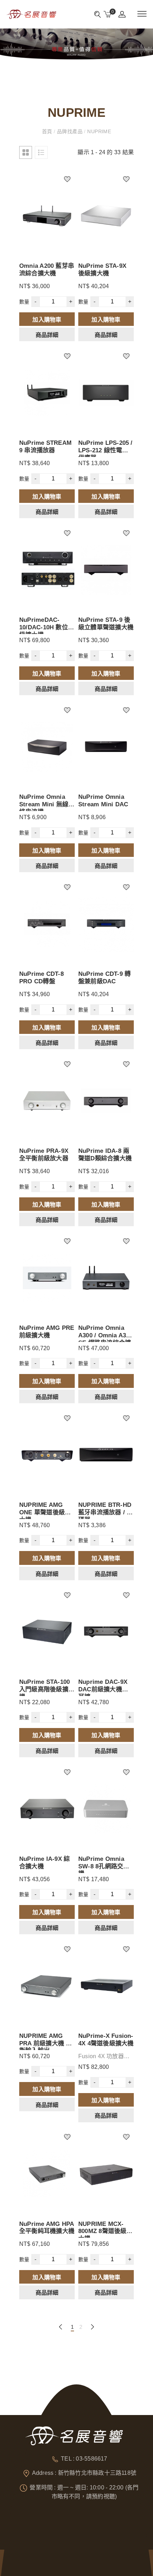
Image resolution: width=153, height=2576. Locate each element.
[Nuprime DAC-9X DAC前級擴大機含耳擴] (106, 1632)
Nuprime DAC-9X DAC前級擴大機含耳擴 (103, 1689)
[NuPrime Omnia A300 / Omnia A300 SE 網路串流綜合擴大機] (106, 1278)
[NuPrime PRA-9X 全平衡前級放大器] (47, 1101)
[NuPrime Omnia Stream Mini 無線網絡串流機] (47, 747)
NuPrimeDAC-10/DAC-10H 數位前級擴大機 (47, 627)
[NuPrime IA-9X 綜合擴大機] (47, 1809)
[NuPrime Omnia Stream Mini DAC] (106, 747)
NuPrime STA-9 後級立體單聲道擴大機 (106, 623)
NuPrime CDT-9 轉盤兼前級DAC (104, 977)
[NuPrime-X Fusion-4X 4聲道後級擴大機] (106, 1986)
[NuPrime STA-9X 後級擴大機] (106, 216)
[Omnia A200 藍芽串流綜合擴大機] (47, 216)
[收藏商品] (71, 177)
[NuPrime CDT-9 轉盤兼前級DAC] (106, 924)
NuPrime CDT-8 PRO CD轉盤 (41, 977)
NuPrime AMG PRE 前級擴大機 (47, 1331)
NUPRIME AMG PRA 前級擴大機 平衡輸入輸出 (46, 2043)
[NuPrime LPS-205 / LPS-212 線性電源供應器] (106, 393)
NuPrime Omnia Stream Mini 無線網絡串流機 (47, 804)
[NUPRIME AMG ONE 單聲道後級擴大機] (47, 1455)
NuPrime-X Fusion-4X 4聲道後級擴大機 (106, 2039)
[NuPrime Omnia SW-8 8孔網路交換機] (106, 1809)
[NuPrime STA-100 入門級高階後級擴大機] (47, 1632)
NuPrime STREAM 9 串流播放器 (45, 446)
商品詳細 (47, 335)
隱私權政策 (75, 2556)
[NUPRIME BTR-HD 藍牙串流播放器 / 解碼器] (106, 1455)
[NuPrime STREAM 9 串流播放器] (47, 393)
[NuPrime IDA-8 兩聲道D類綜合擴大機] (106, 1101)
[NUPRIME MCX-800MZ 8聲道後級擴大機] (106, 2174)
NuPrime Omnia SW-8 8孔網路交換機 (104, 1866)
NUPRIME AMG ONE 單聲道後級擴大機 (45, 1512)
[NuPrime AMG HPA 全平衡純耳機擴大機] (47, 2174)
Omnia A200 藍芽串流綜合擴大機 (47, 269)
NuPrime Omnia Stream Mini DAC (103, 800)
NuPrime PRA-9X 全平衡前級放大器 (44, 1154)
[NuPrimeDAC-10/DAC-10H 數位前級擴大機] (47, 570)
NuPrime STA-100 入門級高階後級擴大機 (47, 1689)
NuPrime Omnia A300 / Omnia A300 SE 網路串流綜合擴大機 (105, 1339)
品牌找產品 (70, 131)
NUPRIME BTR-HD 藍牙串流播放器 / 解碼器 (105, 1512)
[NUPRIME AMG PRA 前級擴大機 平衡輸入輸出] (47, 1986)
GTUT (37, 2556)
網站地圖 (54, 2556)
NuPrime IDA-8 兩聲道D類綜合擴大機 (105, 1154)
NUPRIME (98, 131)
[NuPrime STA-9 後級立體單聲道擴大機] (106, 570)
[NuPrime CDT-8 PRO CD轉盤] (47, 924)
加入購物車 (47, 320)
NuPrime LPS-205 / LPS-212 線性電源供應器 (105, 450)
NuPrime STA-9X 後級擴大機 (102, 269)
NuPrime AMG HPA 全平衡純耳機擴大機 (47, 2228)
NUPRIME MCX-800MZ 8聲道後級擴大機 (105, 2231)
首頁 (48, 131)
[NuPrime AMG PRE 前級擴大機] (47, 1278)
